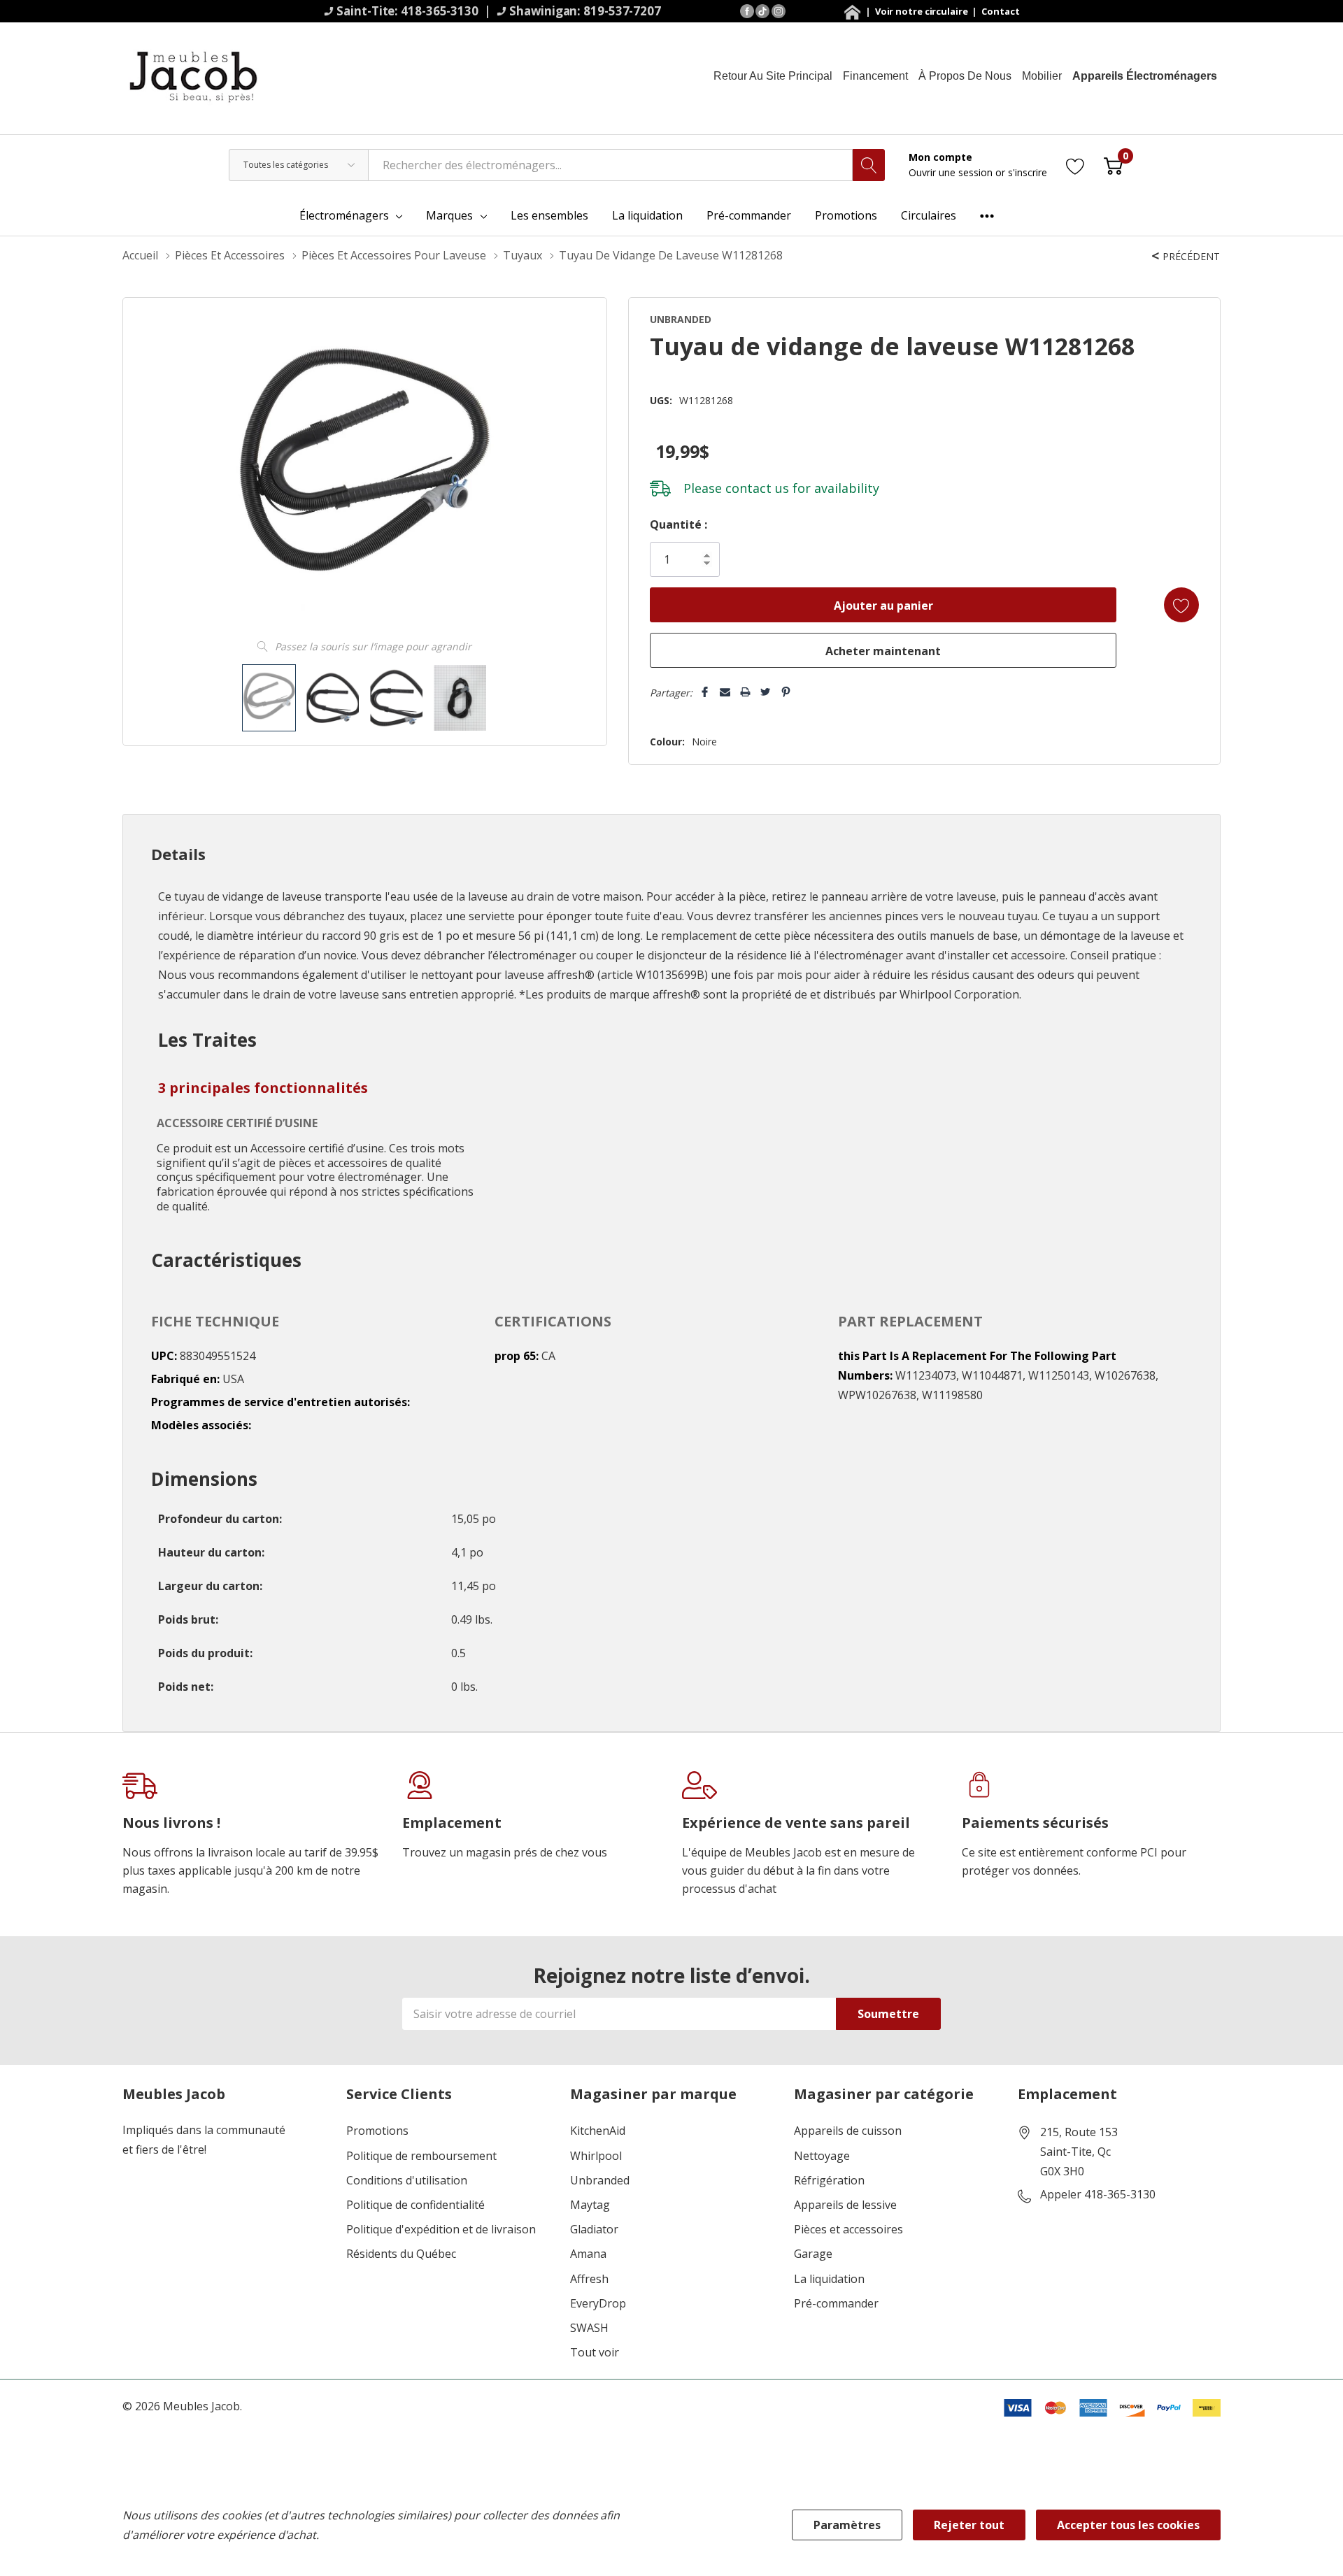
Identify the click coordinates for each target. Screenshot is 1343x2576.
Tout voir (595, 2353)
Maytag (590, 2205)
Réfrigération (829, 2181)
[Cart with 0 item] (1113, 165)
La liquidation (829, 2279)
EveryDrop (598, 2304)
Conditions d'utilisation (407, 2181)
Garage (813, 2254)
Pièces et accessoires (848, 2230)
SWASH (589, 2328)
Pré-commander (836, 2304)
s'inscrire (1028, 172)
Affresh (589, 2279)
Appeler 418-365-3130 (1098, 2195)
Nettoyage (822, 2156)
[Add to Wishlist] (1181, 605)
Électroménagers (344, 215)
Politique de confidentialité (415, 2205)
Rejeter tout (969, 2525)
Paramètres (847, 2525)
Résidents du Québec (401, 2254)
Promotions (377, 2131)
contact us (757, 488)
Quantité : (678, 524)
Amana (588, 2254)
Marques (449, 215)
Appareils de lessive (845, 2205)
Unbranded (600, 2181)
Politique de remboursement (421, 2156)
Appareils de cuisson (848, 2131)
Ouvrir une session (952, 172)
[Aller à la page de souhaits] (1075, 165)
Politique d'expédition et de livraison (441, 2230)
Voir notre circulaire (923, 11)
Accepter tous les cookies (1128, 2525)
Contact (1000, 11)
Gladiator (594, 2230)
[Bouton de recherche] (869, 165)
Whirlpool (596, 2156)
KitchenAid (598, 2131)
